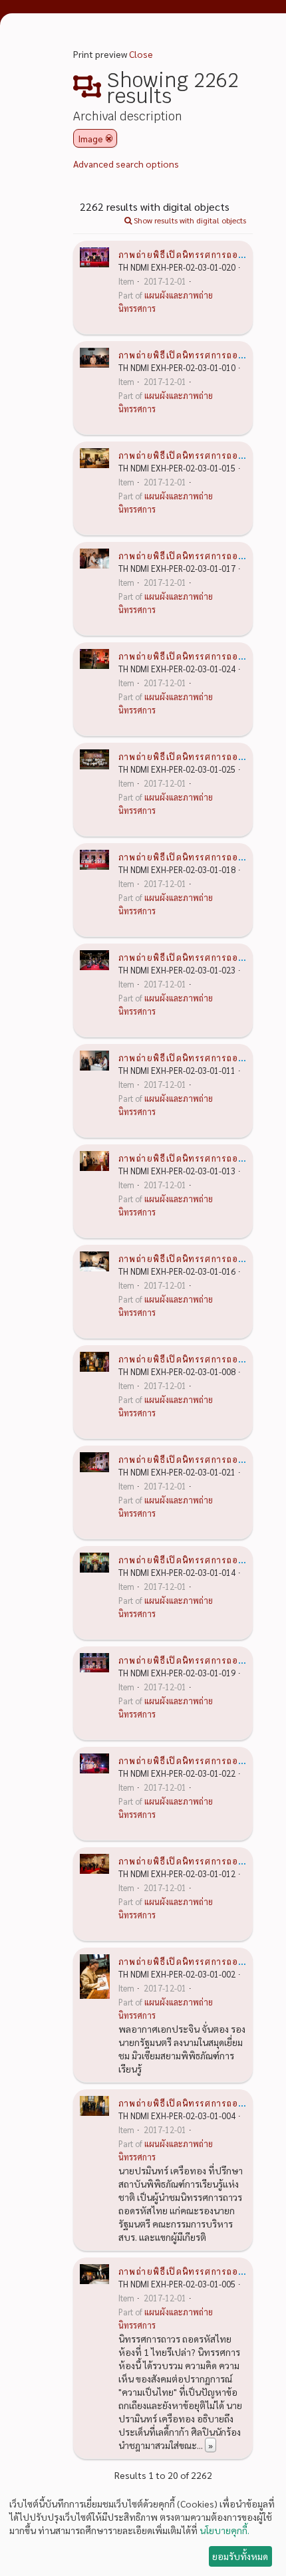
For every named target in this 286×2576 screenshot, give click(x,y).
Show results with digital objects (189, 220)
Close (141, 54)
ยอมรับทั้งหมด (240, 2556)
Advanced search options (126, 164)
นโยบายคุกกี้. (224, 2530)
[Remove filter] (109, 138)
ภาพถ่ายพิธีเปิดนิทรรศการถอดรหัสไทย (199, 254)
